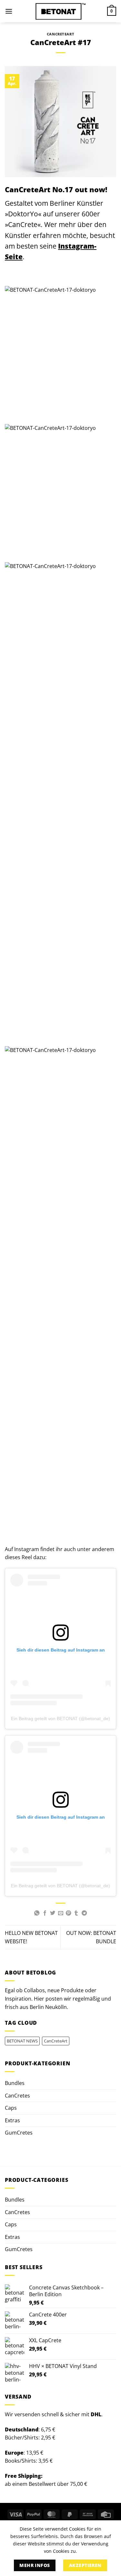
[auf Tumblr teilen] (76, 1913)
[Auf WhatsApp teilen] (37, 1913)
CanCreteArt (60, 34)
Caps (11, 2108)
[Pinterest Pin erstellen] (68, 1913)
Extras (12, 2120)
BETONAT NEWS (22, 2041)
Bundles (15, 2083)
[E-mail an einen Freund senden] (60, 1913)
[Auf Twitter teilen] (53, 1913)
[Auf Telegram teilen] (84, 1913)
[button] (9, 11)
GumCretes (19, 2133)
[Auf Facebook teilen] (45, 1913)
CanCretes (17, 2096)
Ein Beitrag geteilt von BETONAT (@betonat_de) (60, 1719)
